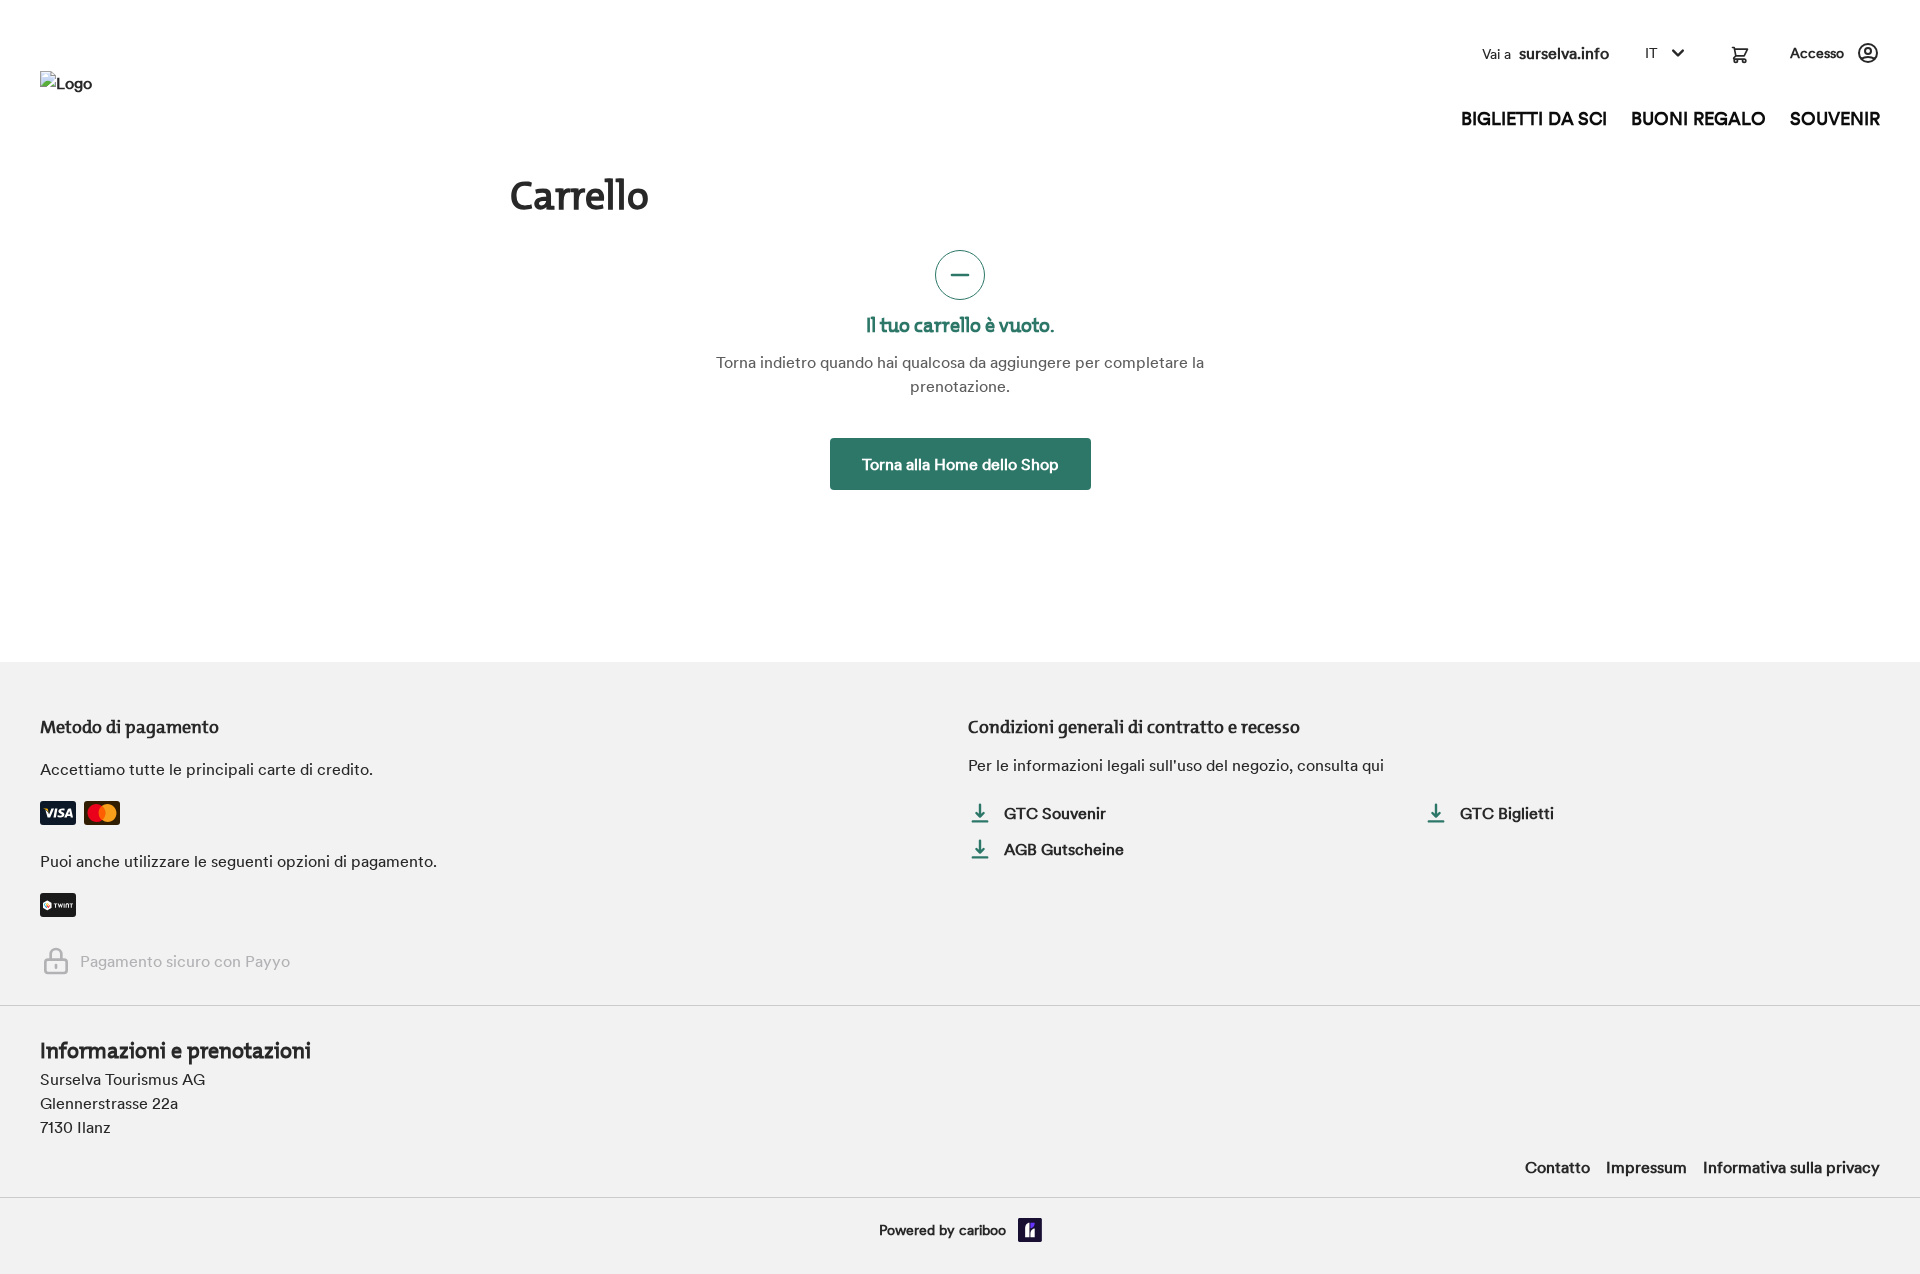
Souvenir (1835, 118)
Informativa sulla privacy (1791, 1167)
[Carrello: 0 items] (1740, 53)
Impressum (1646, 1167)
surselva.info (1564, 53)
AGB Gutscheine (1064, 849)
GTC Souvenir (1055, 813)
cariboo (982, 1230)
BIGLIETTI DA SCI (1534, 118)
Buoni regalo (1698, 118)
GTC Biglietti (1507, 813)
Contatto (1557, 1167)
